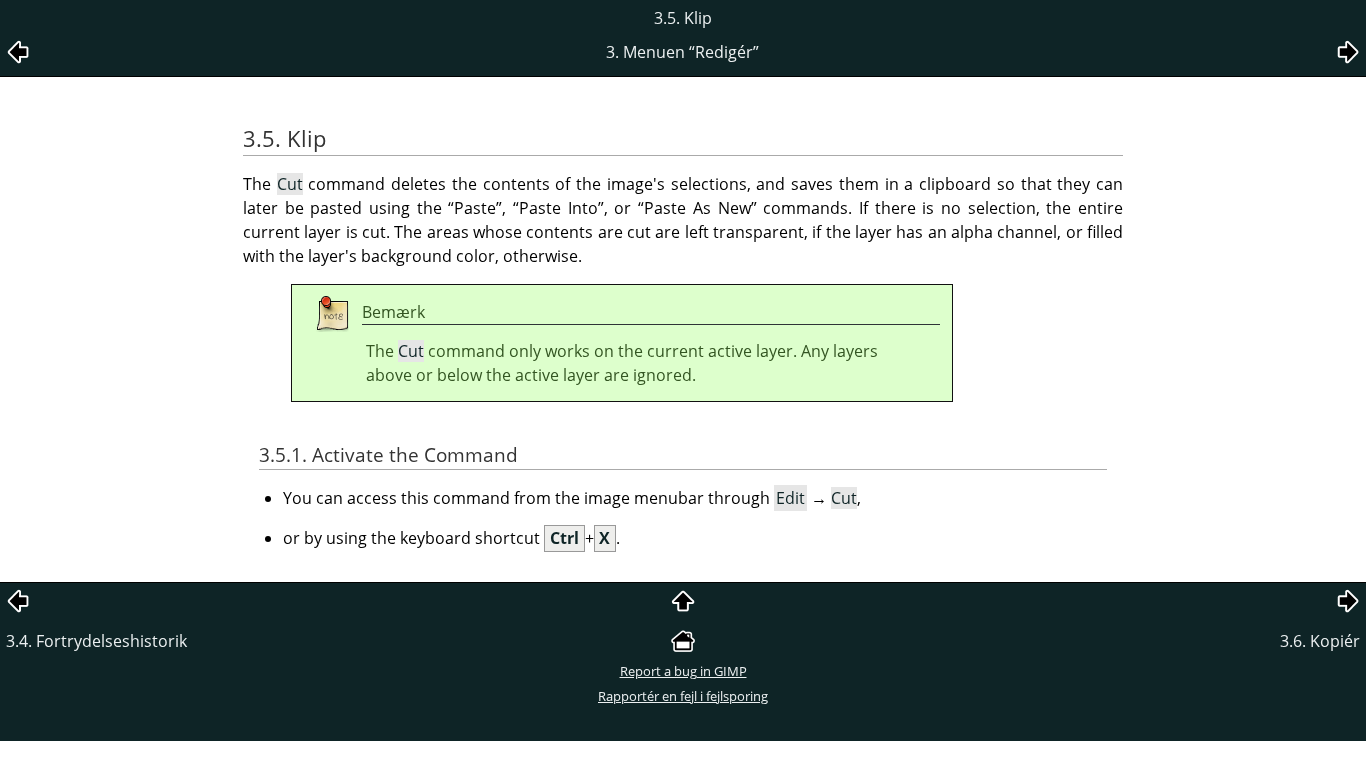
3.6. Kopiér (1320, 641)
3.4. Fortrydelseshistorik (96, 641)
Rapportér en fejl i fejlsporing (683, 696)
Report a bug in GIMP (683, 671)
